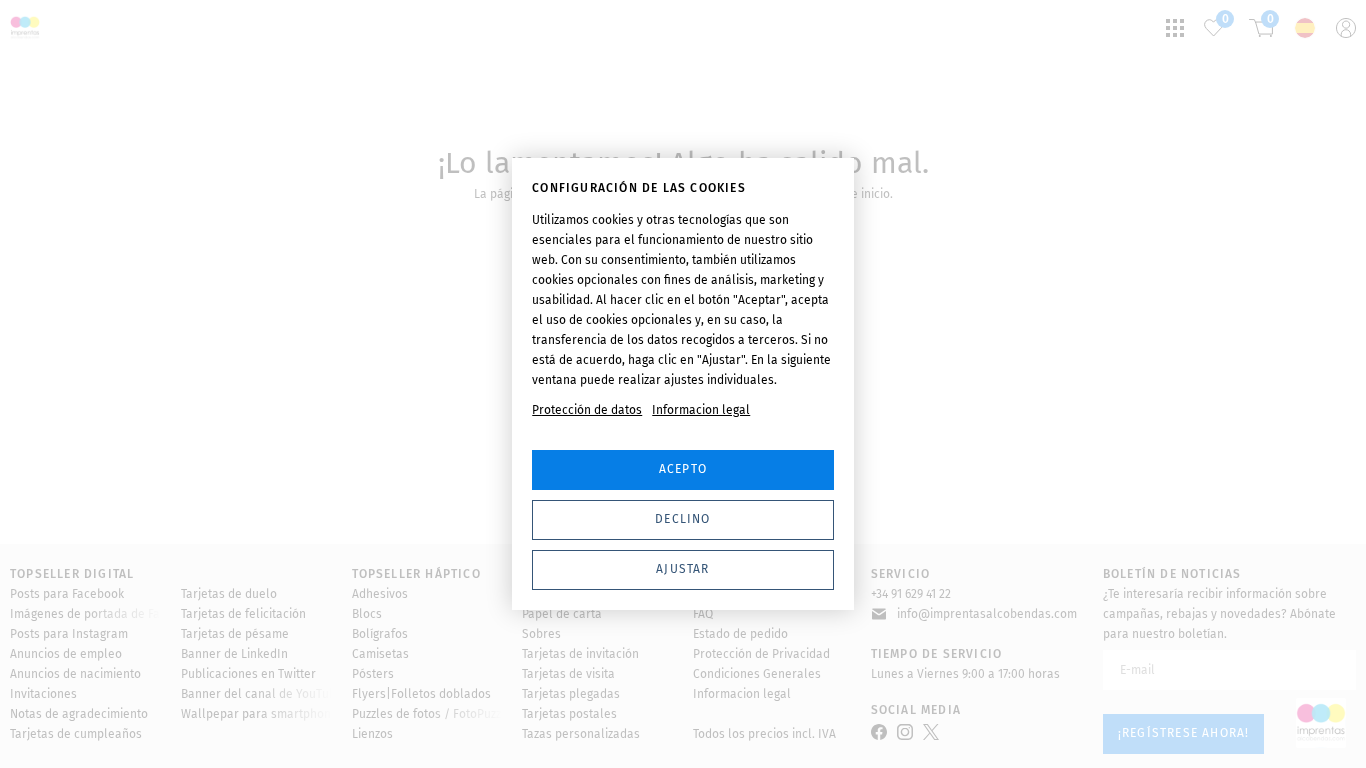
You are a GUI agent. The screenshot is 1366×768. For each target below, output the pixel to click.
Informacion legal (701, 410)
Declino (682, 519)
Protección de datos (587, 410)
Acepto (683, 469)
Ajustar (682, 569)
